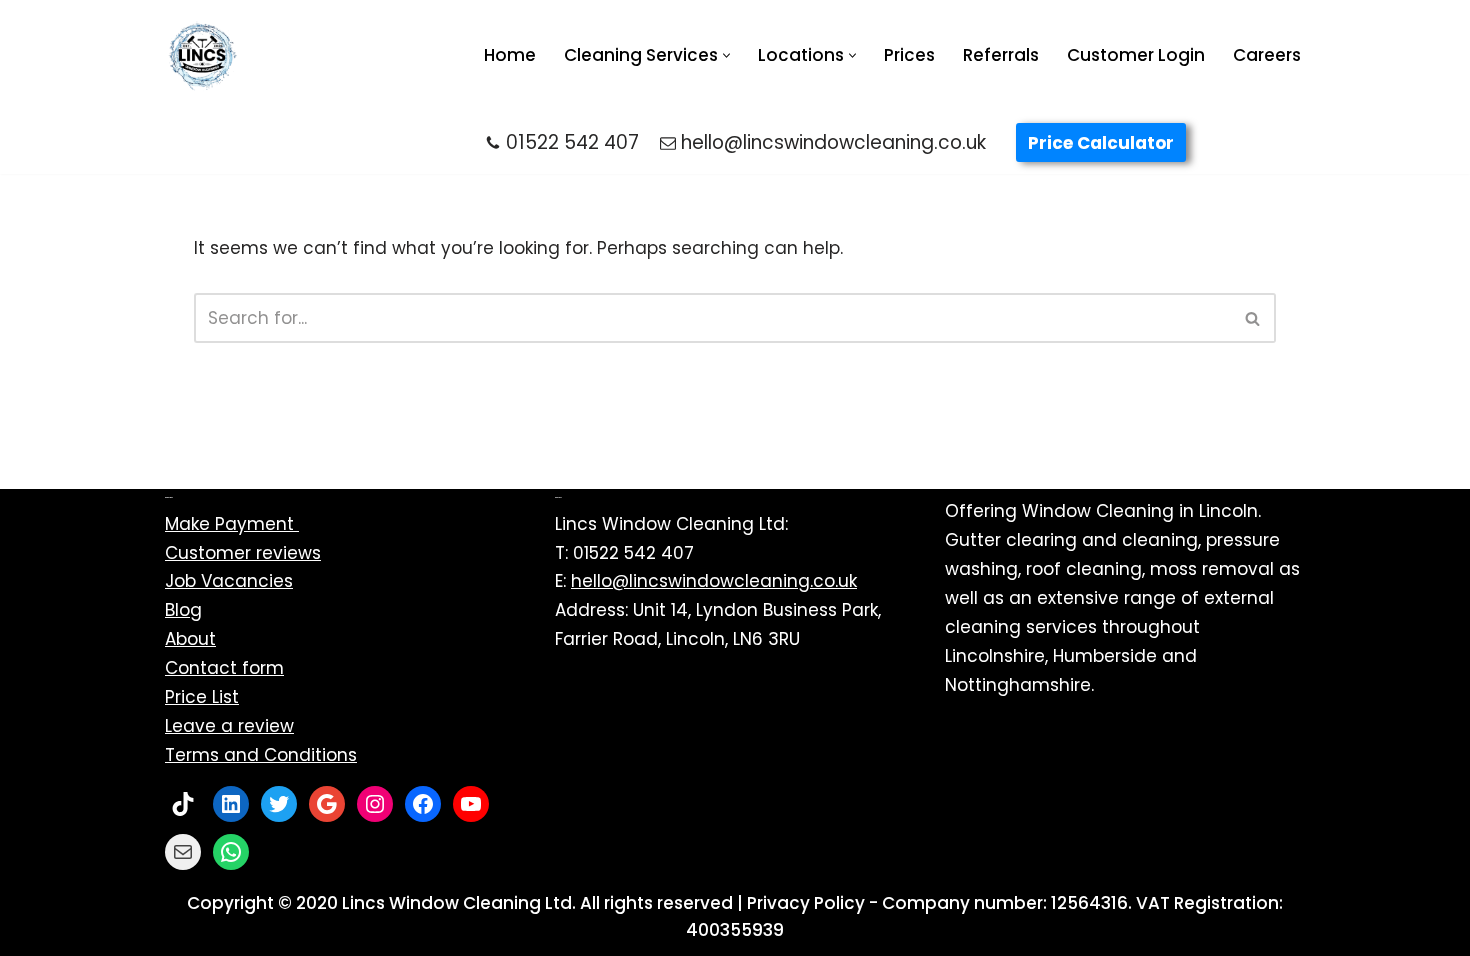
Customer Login (1136, 55)
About (190, 639)
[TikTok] (183, 804)
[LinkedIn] (231, 804)
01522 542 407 (572, 142)
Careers (1267, 55)
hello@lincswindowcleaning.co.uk (833, 142)
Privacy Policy (806, 903)
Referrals (1001, 55)
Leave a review (229, 726)
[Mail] (183, 852)
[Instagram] (375, 804)
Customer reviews (243, 553)
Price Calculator (1101, 143)
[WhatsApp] (231, 852)
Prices (909, 55)
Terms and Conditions (261, 755)
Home (510, 55)
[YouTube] (471, 804)
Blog (183, 610)
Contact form (224, 668)
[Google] (327, 804)
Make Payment (232, 524)
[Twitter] (279, 804)
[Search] (1253, 318)
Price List (202, 697)
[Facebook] (423, 804)
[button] (726, 55)
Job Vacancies (229, 581)
